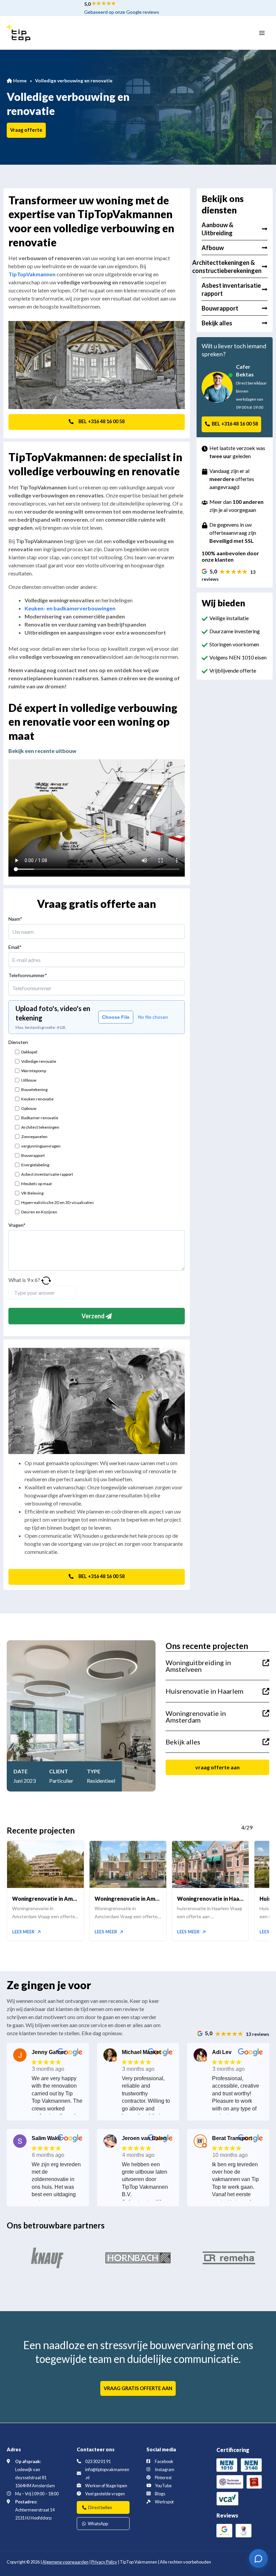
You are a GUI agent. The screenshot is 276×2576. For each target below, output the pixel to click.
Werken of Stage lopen (106, 2486)
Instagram (165, 2469)
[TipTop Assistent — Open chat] (258, 2559)
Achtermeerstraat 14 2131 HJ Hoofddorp (35, 2514)
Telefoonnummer (28, 975)
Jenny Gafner (49, 2052)
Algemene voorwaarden (65, 2562)
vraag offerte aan (217, 1767)
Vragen (17, 1225)
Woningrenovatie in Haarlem (210, 1899)
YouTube (163, 2486)
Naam (15, 919)
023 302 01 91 (98, 2461)
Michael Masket (141, 2052)
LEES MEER (24, 1932)
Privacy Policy (104, 2562)
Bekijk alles (183, 1742)
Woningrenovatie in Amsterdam (45, 1899)
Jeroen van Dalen (144, 2138)
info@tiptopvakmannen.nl (107, 2473)
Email (15, 947)
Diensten (18, 1042)
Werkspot (164, 2502)
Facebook (164, 2461)
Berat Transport (232, 2138)
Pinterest (163, 2478)
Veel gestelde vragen (105, 2494)
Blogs (160, 2494)
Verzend (94, 1316)
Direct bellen (100, 2507)
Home (19, 80)
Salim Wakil (46, 2138)
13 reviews (257, 2034)
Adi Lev (222, 2052)
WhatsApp (98, 2524)
